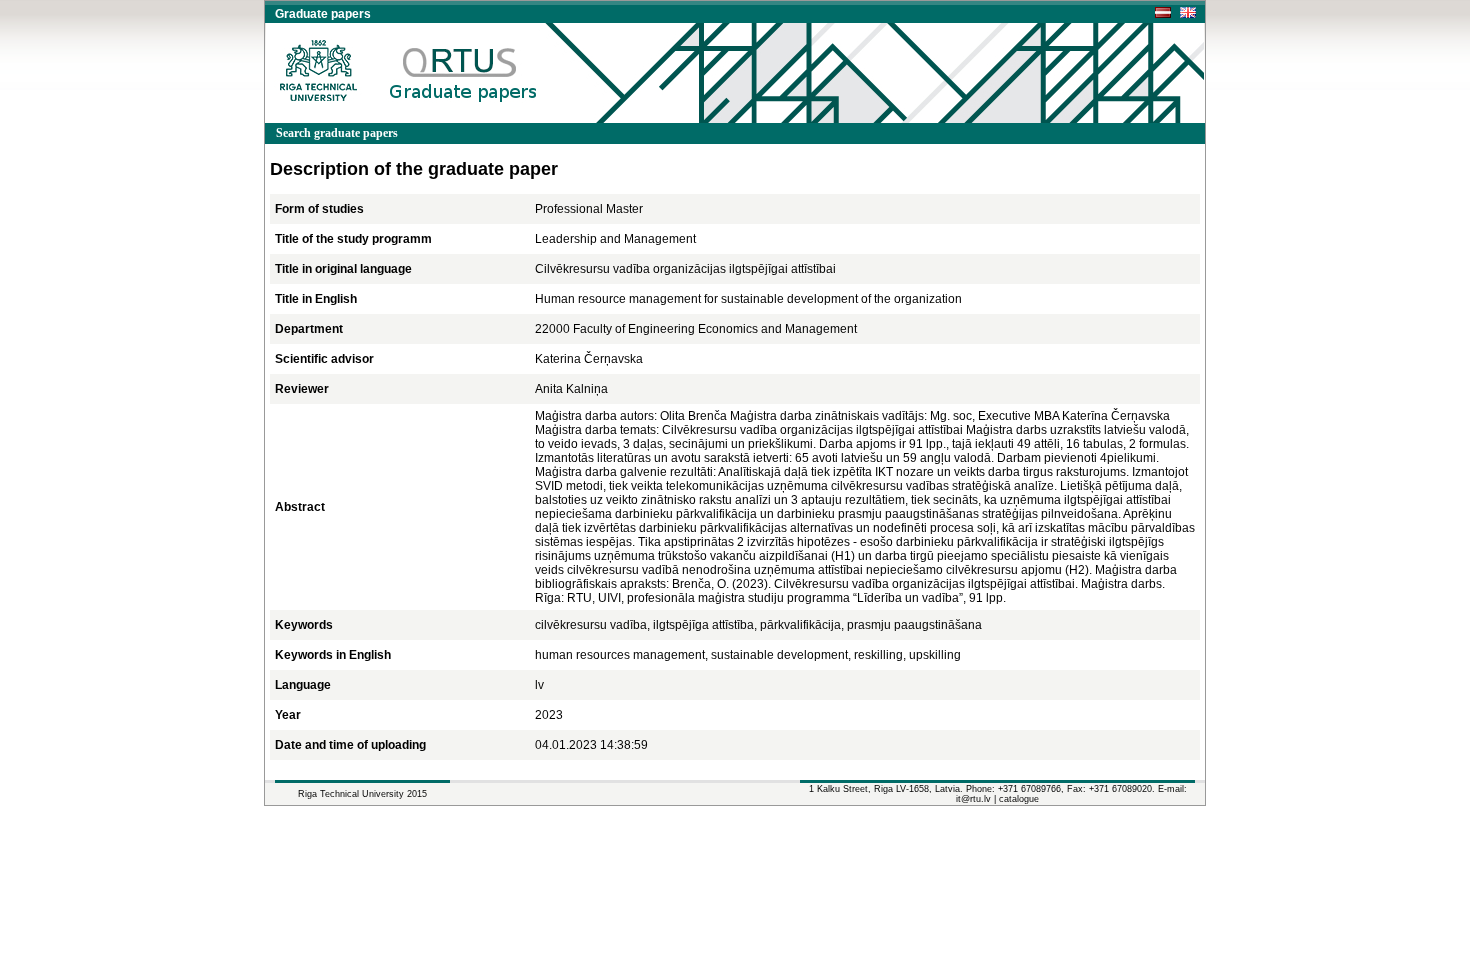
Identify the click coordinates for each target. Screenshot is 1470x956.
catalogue (1019, 799)
